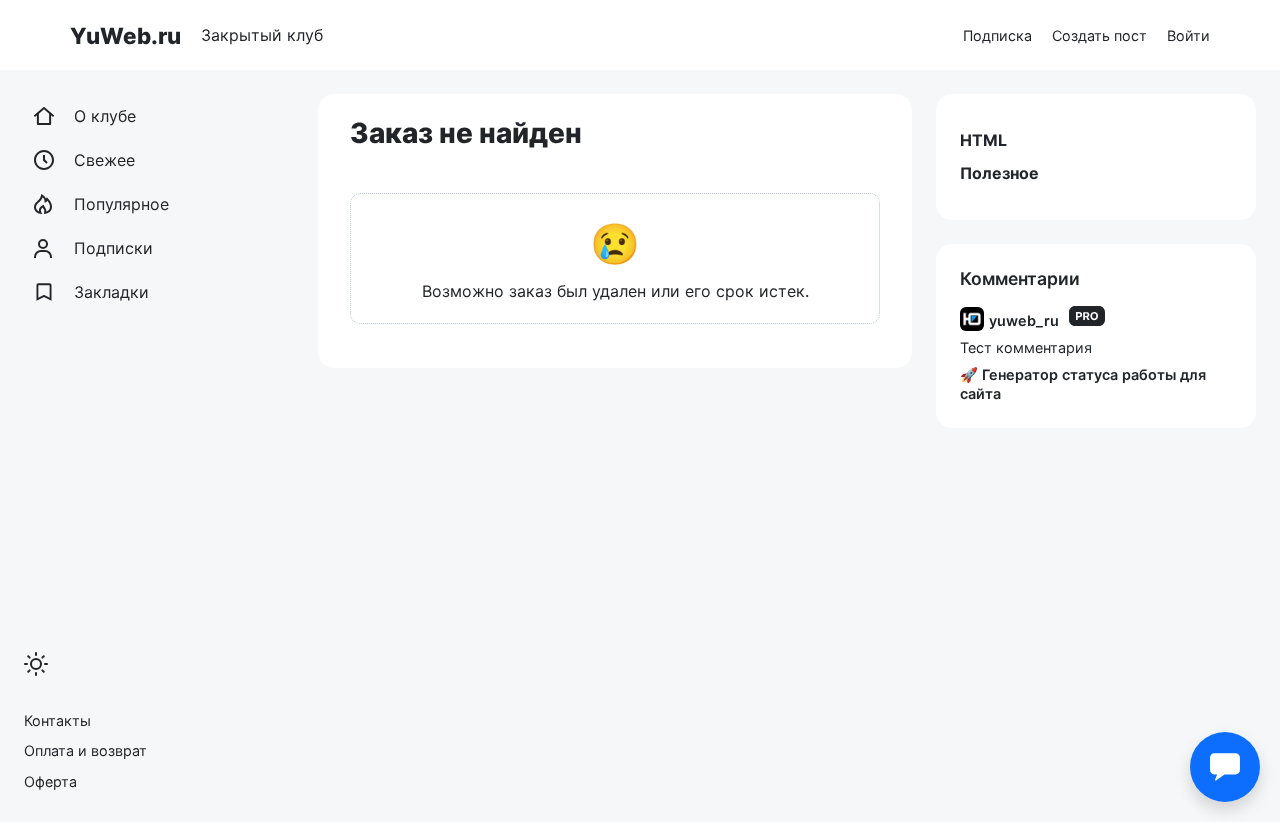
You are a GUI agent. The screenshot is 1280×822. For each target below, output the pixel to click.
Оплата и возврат (85, 750)
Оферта (50, 781)
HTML (983, 140)
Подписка (997, 35)
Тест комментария (1026, 347)
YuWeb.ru (125, 35)
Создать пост (1099, 35)
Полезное (999, 173)
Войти (1188, 35)
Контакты (57, 720)
